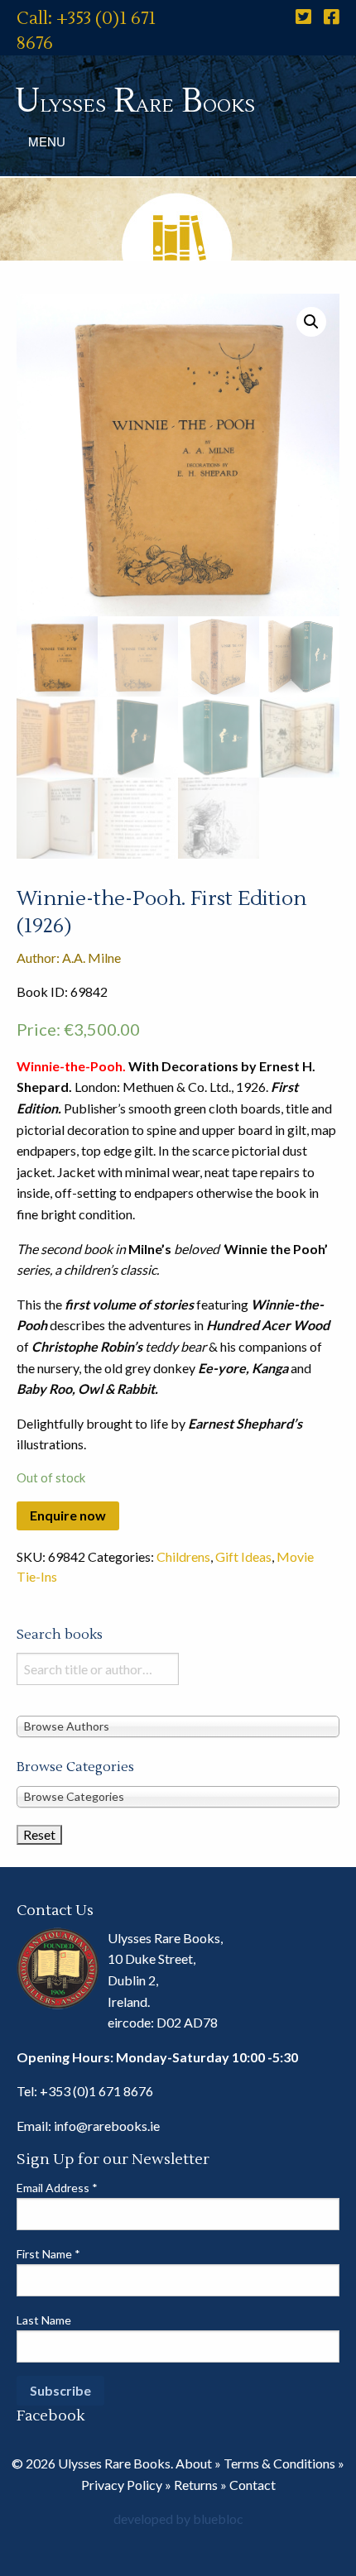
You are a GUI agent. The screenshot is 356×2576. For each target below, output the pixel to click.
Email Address (57, 2188)
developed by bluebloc (178, 2519)
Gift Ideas (243, 1556)
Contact (253, 2485)
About (194, 2463)
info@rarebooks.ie (107, 2126)
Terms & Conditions (279, 2463)
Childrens (183, 1556)
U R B (135, 101)
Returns (196, 2485)
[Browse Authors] (178, 1726)
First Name (48, 2254)
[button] (311, 322)
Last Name (44, 2320)
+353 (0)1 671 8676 (96, 2091)
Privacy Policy (122, 2485)
